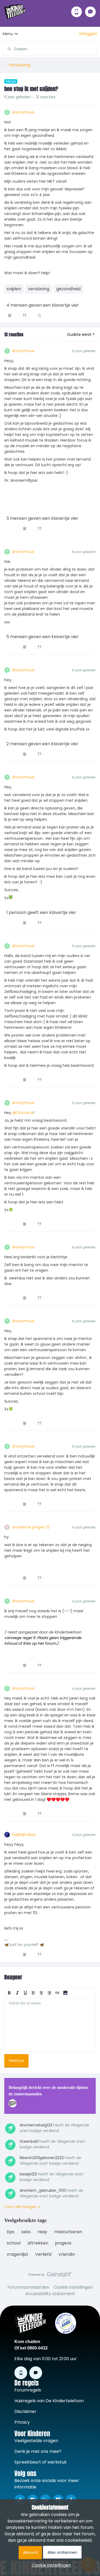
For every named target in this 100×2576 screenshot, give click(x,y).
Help (42, 2232)
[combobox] (50, 47)
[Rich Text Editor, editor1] (50, 2025)
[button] (88, 34)
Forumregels (28, 2390)
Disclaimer (25, 2411)
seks (26, 2232)
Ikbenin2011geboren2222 (42, 2158)
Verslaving (19, 65)
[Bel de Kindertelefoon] (77, 12)
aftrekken (38, 2243)
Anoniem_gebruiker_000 (43, 2190)
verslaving (39, 289)
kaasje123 (28, 2174)
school (14, 2243)
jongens (63, 2243)
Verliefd (43, 2254)
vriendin (67, 2254)
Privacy (22, 2422)
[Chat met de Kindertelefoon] (90, 12)
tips (11, 2232)
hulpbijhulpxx (24, 1835)
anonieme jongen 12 (31, 1527)
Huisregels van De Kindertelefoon (49, 2401)
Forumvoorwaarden (28, 2287)
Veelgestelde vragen (36, 2441)
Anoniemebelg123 (36, 2125)
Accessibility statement (50, 2294)
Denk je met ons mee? (38, 2451)
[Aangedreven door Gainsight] (50, 2276)
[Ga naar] (7, 49)
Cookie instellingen (73, 2287)
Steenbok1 (29, 2141)
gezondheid (68, 289)
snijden (14, 289)
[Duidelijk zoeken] (93, 49)
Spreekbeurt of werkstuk (41, 2462)
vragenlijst (17, 2254)
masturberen (68, 2232)
